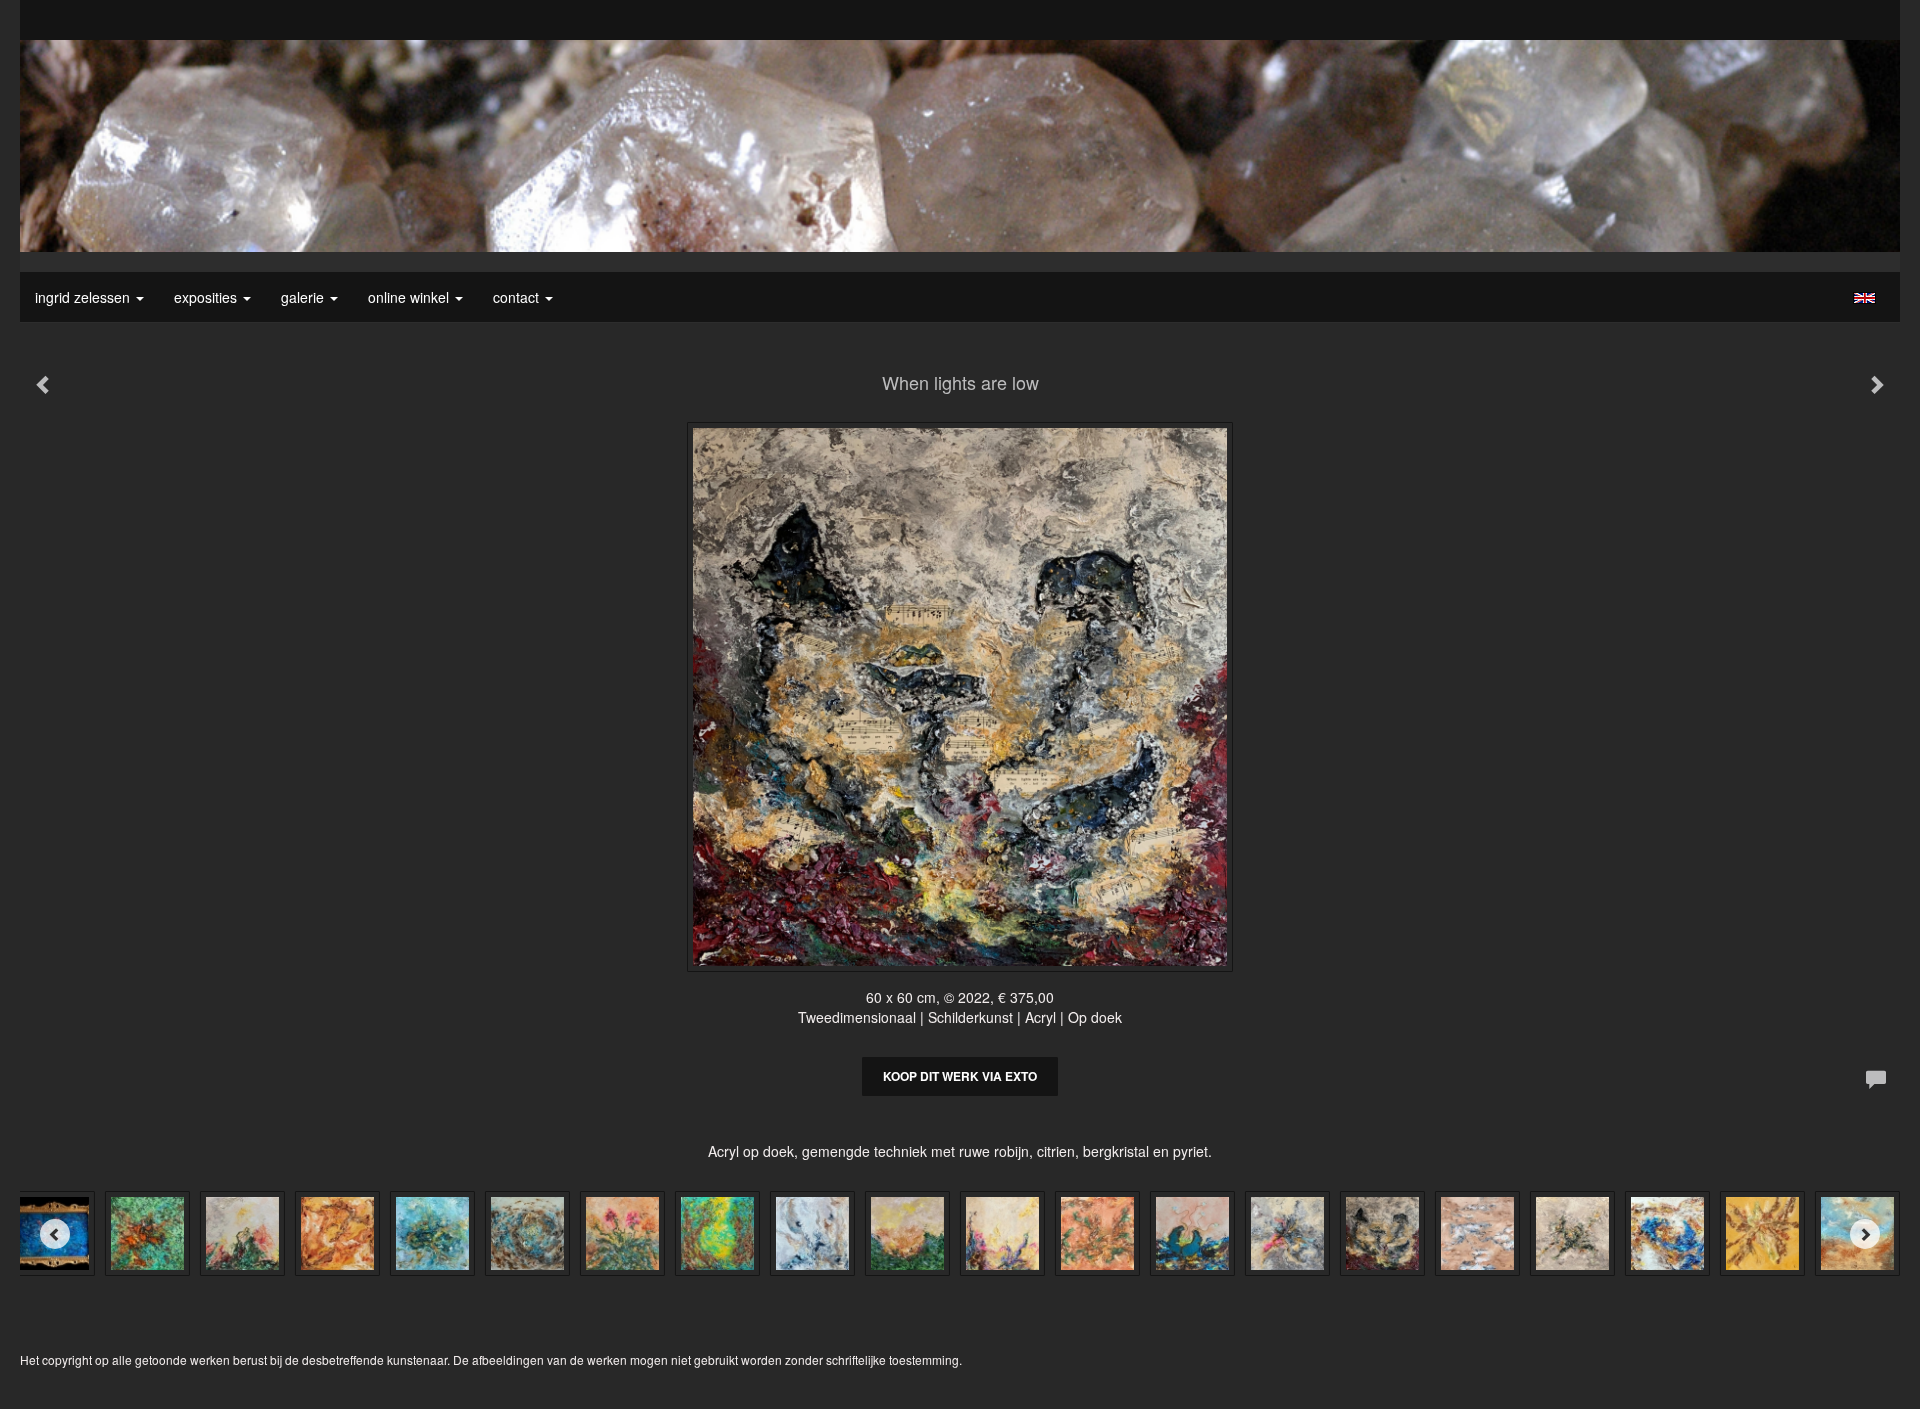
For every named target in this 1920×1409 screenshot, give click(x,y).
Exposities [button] (207, 297)
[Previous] (55, 1234)
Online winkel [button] (410, 297)
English (1864, 298)
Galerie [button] (304, 297)
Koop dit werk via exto (960, 1076)
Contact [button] (518, 297)
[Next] (1865, 1234)
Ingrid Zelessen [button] (84, 297)
